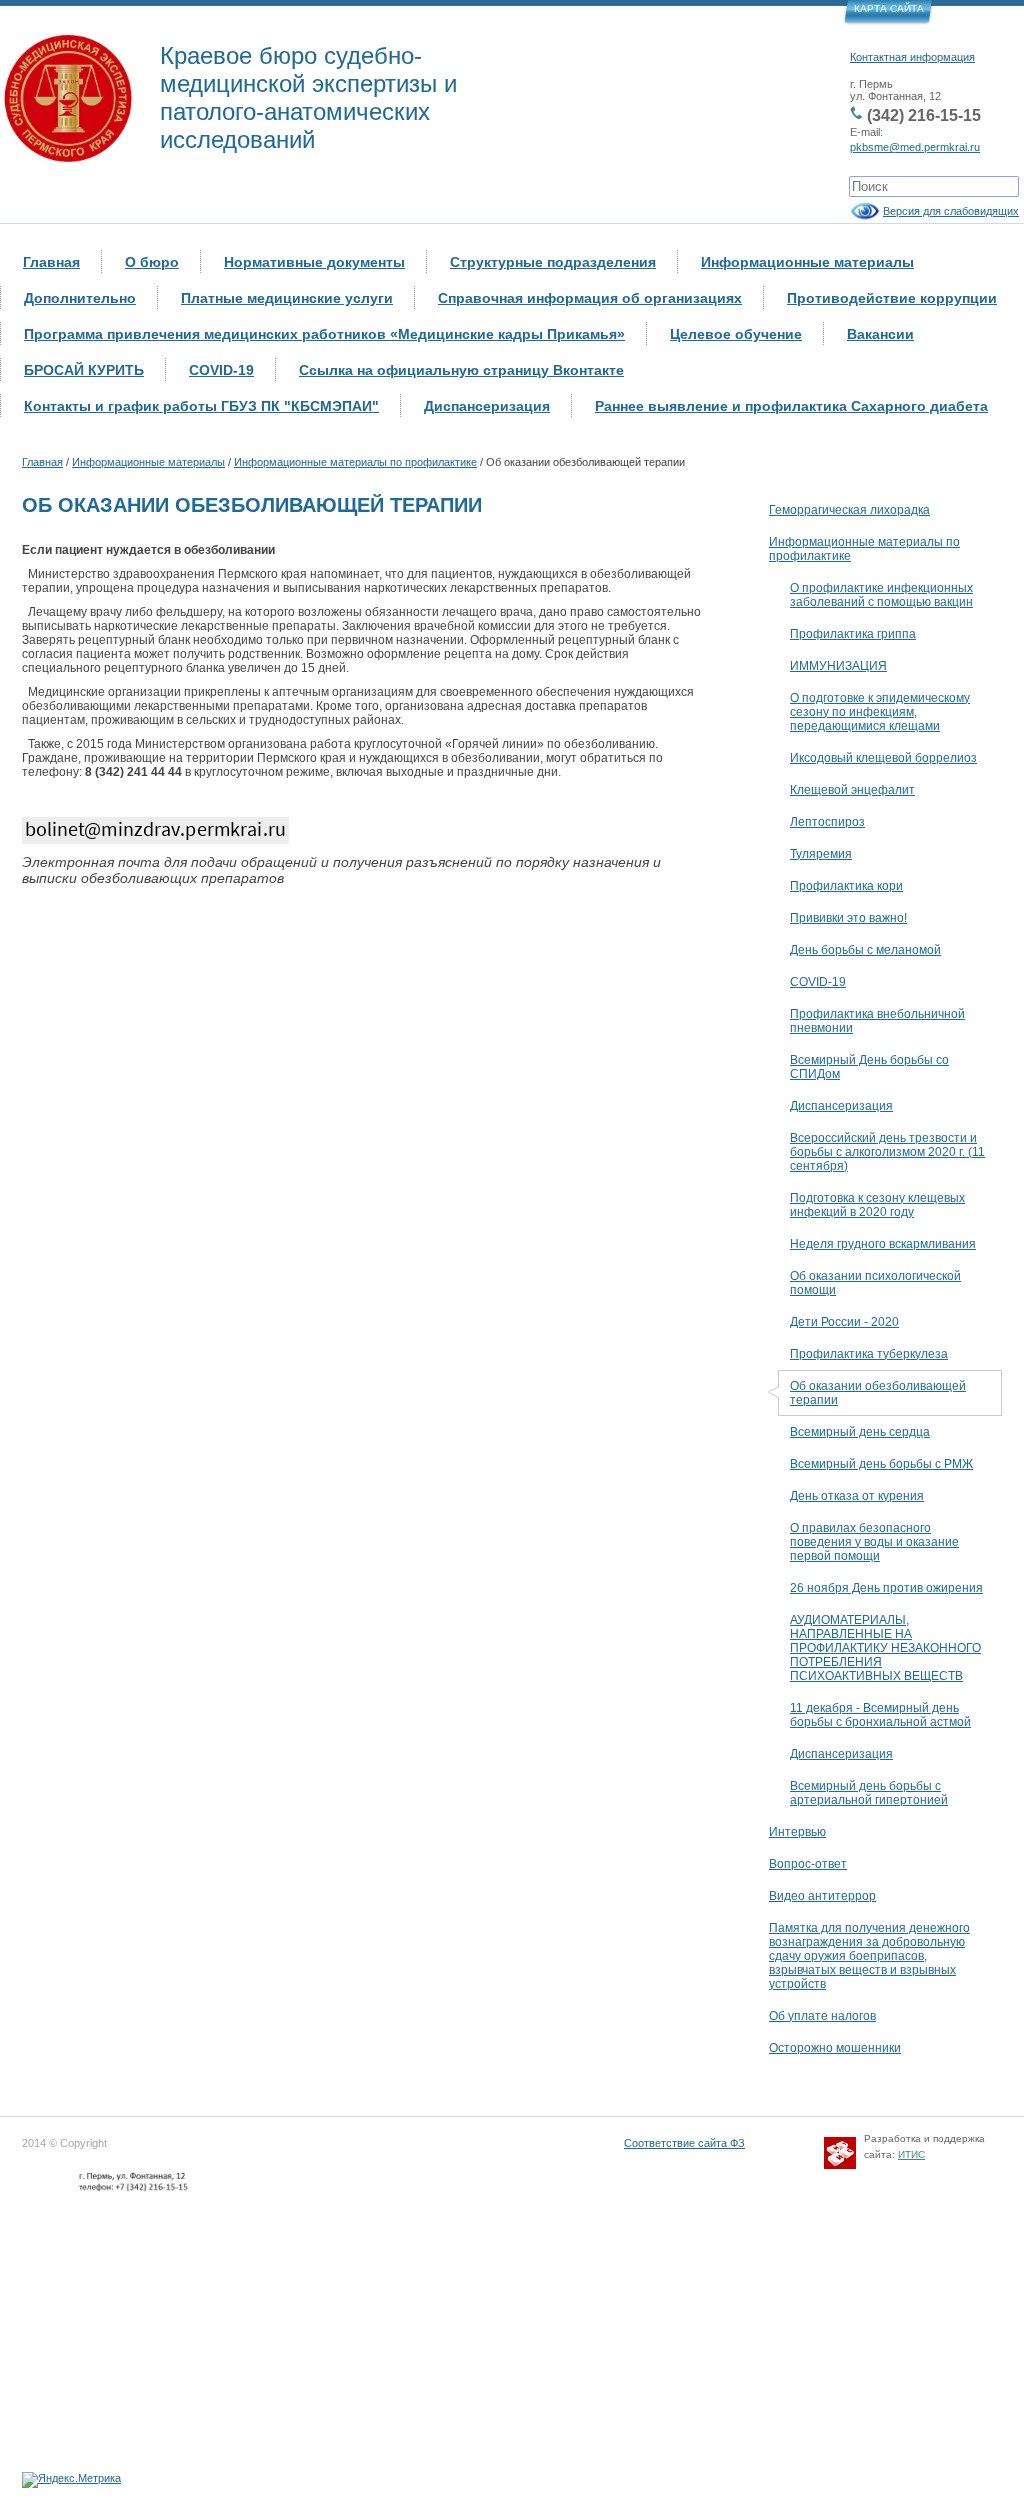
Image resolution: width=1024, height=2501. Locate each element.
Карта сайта (889, 8)
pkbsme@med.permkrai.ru (915, 147)
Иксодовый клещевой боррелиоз (883, 758)
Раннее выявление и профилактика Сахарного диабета (791, 406)
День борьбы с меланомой (865, 950)
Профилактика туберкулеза (869, 1354)
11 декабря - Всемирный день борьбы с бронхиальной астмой (880, 1715)
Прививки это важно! (848, 918)
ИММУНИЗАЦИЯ (838, 666)
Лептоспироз (827, 822)
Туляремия (821, 854)
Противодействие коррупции (892, 298)
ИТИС (911, 2154)
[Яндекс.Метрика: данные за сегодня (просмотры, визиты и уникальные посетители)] (71, 2480)
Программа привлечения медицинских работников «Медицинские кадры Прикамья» (324, 334)
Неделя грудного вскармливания (883, 1244)
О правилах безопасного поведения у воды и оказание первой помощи (874, 1542)
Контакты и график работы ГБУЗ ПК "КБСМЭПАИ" (201, 406)
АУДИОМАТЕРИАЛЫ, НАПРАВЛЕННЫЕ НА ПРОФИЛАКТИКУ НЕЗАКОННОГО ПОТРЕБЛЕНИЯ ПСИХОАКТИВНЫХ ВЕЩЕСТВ (885, 1648)
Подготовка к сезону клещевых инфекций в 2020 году (877, 1205)
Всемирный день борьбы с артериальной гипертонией (869, 1793)
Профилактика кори (846, 886)
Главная (51, 262)
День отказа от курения (857, 1496)
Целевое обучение (736, 334)
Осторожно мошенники (835, 2048)
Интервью (797, 1832)
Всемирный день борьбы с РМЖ (881, 1464)
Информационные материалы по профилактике (355, 462)
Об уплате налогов (822, 2016)
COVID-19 (221, 370)
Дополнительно (80, 298)
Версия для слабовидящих (951, 211)
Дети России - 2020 (844, 1322)
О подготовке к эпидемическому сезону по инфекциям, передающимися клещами (880, 712)
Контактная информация (912, 57)
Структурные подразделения (553, 262)
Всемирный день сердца (860, 1432)
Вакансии (880, 334)
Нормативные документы (314, 262)
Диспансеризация (487, 406)
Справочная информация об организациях (590, 298)
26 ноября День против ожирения (886, 1588)
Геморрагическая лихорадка (849, 510)
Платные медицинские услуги (287, 298)
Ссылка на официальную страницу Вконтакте (461, 370)
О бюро (152, 262)
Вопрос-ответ (808, 1864)
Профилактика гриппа (853, 634)
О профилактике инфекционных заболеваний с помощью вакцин (881, 595)
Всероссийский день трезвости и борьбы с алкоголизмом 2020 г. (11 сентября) (887, 1152)
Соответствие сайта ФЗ (684, 2143)
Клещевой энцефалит (852, 790)
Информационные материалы (807, 262)
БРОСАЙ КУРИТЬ (84, 370)
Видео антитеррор (822, 1896)
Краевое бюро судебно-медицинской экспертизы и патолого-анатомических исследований (308, 97)
